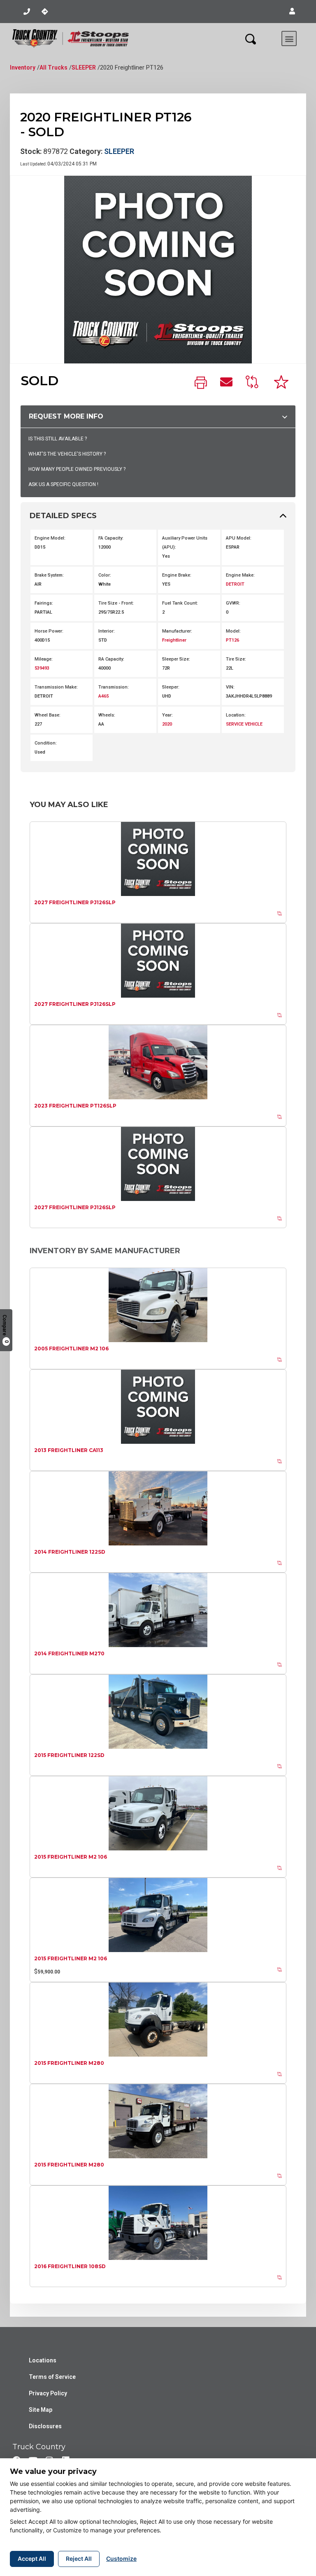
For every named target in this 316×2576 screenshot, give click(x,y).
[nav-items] (27, 12)
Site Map (41, 2410)
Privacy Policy (48, 2393)
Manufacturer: (177, 631)
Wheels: (107, 715)
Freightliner (174, 640)
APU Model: (239, 538)
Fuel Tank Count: (180, 603)
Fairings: (44, 603)
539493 (42, 668)
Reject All (79, 2559)
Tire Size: (236, 659)
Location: (236, 715)
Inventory (23, 67)
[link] (201, 383)
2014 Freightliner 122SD (70, 1552)
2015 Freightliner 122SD (69, 1755)
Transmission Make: (56, 687)
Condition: (46, 743)
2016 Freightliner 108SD (70, 2266)
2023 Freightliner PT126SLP (75, 1106)
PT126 (232, 640)
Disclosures (45, 2426)
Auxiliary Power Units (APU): (185, 543)
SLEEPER (84, 67)
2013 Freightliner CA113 (69, 1450)
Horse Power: (49, 631)
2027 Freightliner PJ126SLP (75, 902)
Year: (167, 715)
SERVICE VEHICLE (244, 724)
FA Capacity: (111, 538)
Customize (121, 2559)
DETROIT (235, 584)
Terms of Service (52, 2377)
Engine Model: (50, 538)
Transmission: (114, 687)
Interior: (107, 631)
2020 (167, 724)
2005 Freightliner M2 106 (71, 1349)
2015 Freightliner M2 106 (71, 1857)
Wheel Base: (48, 715)
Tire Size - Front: (116, 603)
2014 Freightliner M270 (69, 1653)
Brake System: (49, 575)
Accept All (32, 2559)
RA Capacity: (111, 659)
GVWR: (233, 603)
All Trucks (53, 67)
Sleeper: (171, 687)
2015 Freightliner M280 (69, 2063)
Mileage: (44, 659)
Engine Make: (240, 575)
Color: (105, 575)
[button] (292, 12)
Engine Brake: (177, 575)
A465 (103, 696)
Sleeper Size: (176, 659)
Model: (233, 631)
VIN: (230, 687)
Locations (43, 2360)
